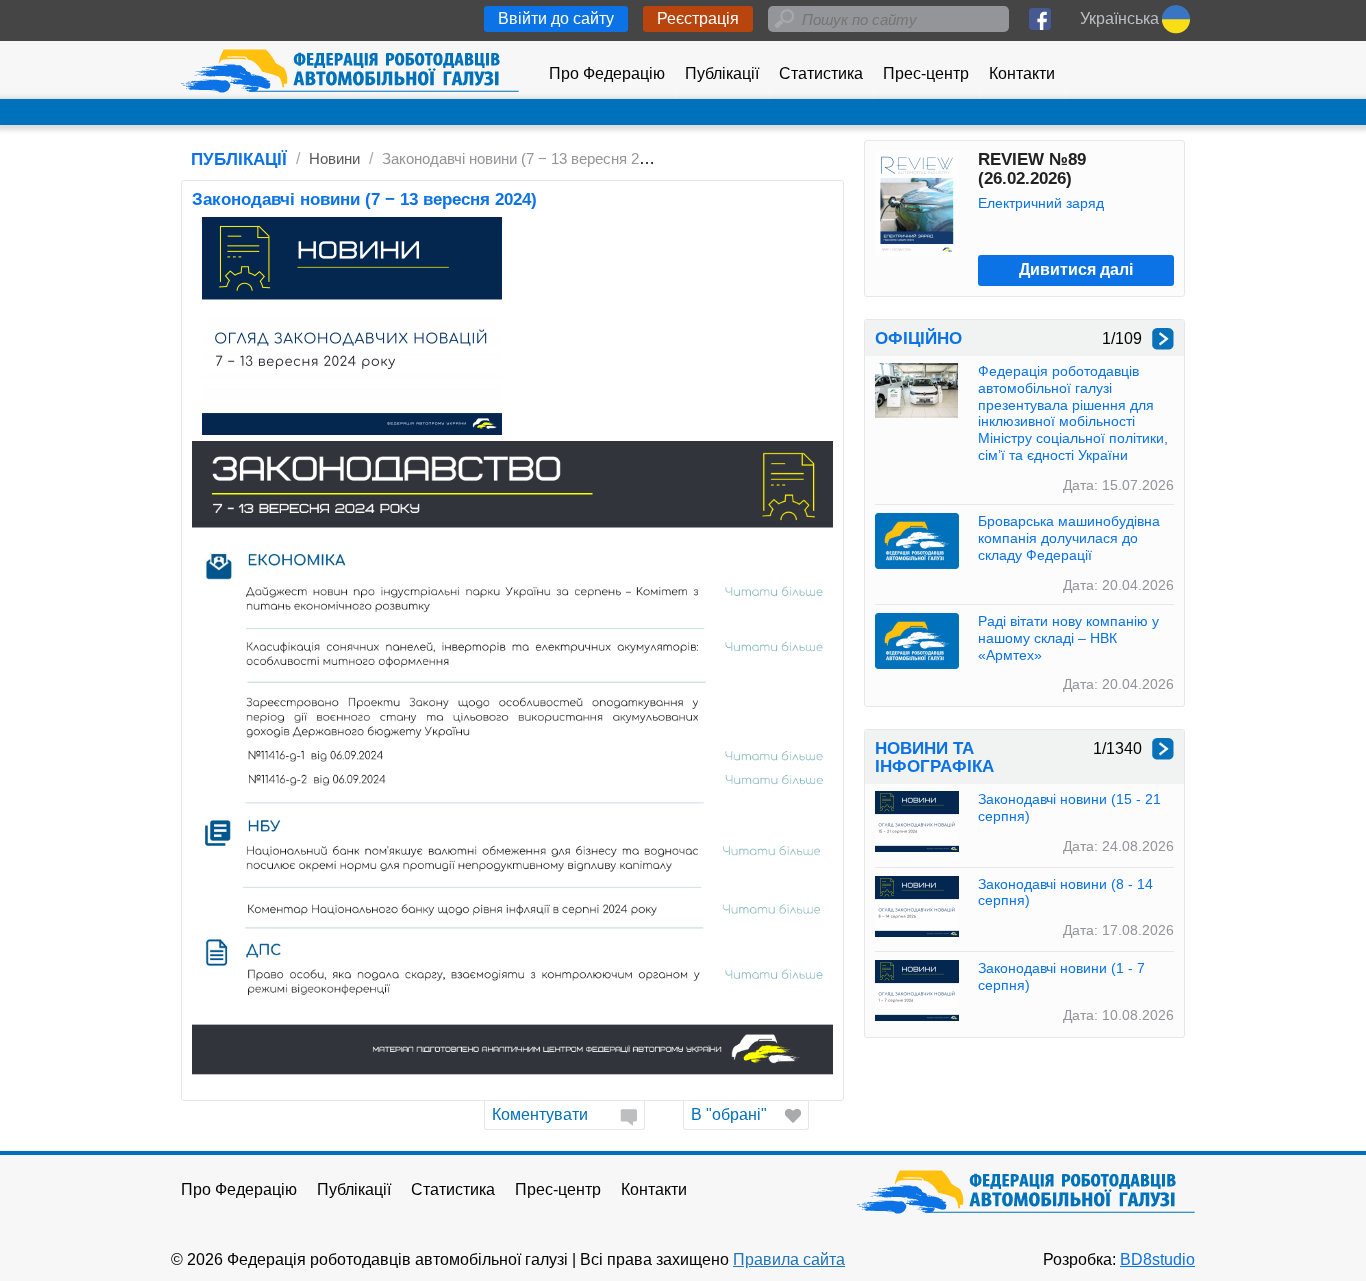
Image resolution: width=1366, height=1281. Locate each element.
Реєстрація (698, 18)
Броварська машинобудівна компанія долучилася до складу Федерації (1069, 538)
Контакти (1022, 73)
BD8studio (1157, 1259)
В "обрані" (729, 1114)
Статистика (821, 73)
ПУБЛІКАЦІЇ (239, 159)
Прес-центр (926, 73)
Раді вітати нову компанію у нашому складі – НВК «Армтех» (1068, 638)
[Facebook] (1040, 19)
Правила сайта (789, 1259)
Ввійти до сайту (556, 18)
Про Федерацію (607, 73)
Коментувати (540, 1114)
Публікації (722, 73)
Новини (334, 158)
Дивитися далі (1076, 269)
